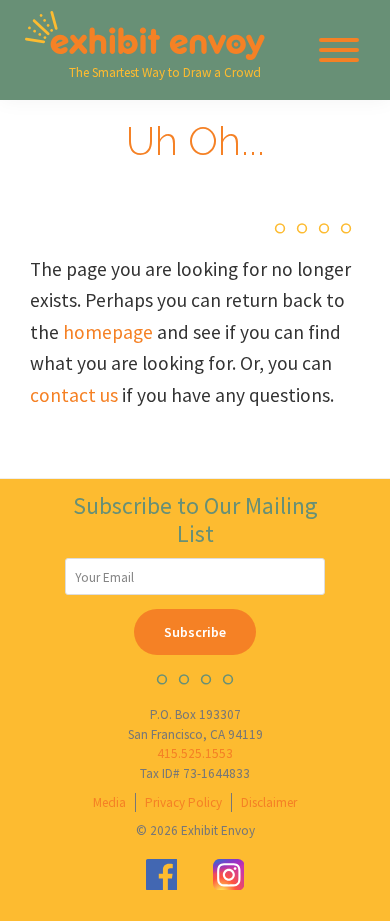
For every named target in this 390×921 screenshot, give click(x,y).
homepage (108, 332)
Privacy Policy (183, 802)
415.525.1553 (195, 753)
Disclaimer (269, 802)
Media (109, 802)
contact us (74, 395)
